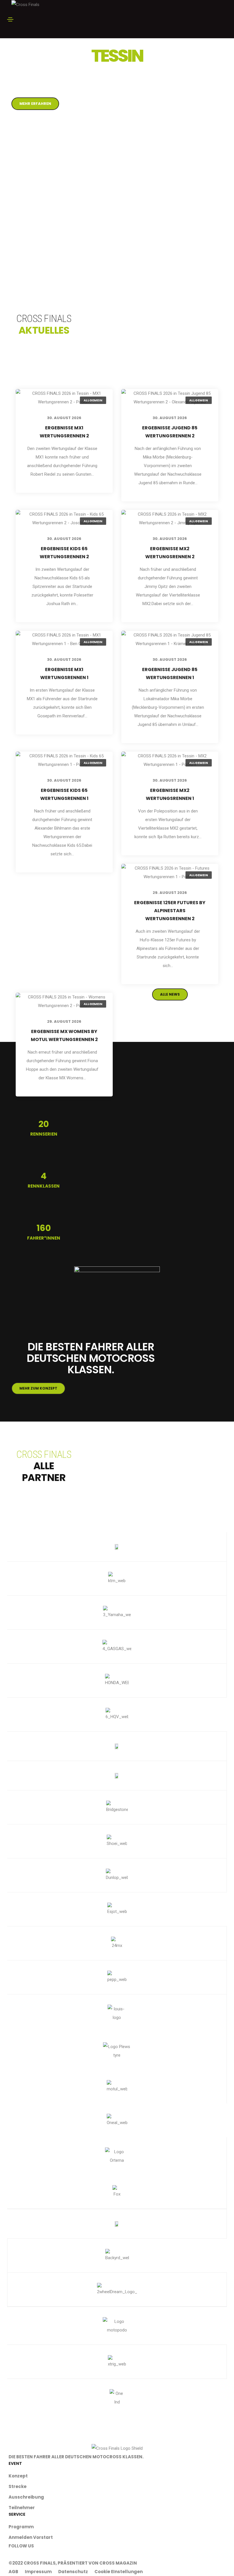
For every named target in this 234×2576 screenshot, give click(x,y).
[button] (35, 104)
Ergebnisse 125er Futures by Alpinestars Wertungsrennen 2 (170, 911)
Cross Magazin (118, 2563)
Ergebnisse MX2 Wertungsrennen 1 (170, 794)
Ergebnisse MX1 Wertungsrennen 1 (64, 673)
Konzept (18, 2476)
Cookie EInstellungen (119, 2572)
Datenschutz (73, 2572)
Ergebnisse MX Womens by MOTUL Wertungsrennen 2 (64, 1035)
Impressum (38, 2572)
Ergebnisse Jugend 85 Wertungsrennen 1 (170, 673)
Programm (21, 2527)
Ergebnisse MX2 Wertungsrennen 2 (170, 553)
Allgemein (93, 400)
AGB (13, 2572)
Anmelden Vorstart (31, 2537)
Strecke (18, 2486)
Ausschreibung (26, 2497)
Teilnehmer (22, 2508)
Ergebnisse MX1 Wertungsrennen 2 (64, 432)
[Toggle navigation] (10, 19)
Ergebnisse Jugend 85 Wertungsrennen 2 (170, 432)
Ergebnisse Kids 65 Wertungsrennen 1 (64, 794)
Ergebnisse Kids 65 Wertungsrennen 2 (64, 553)
